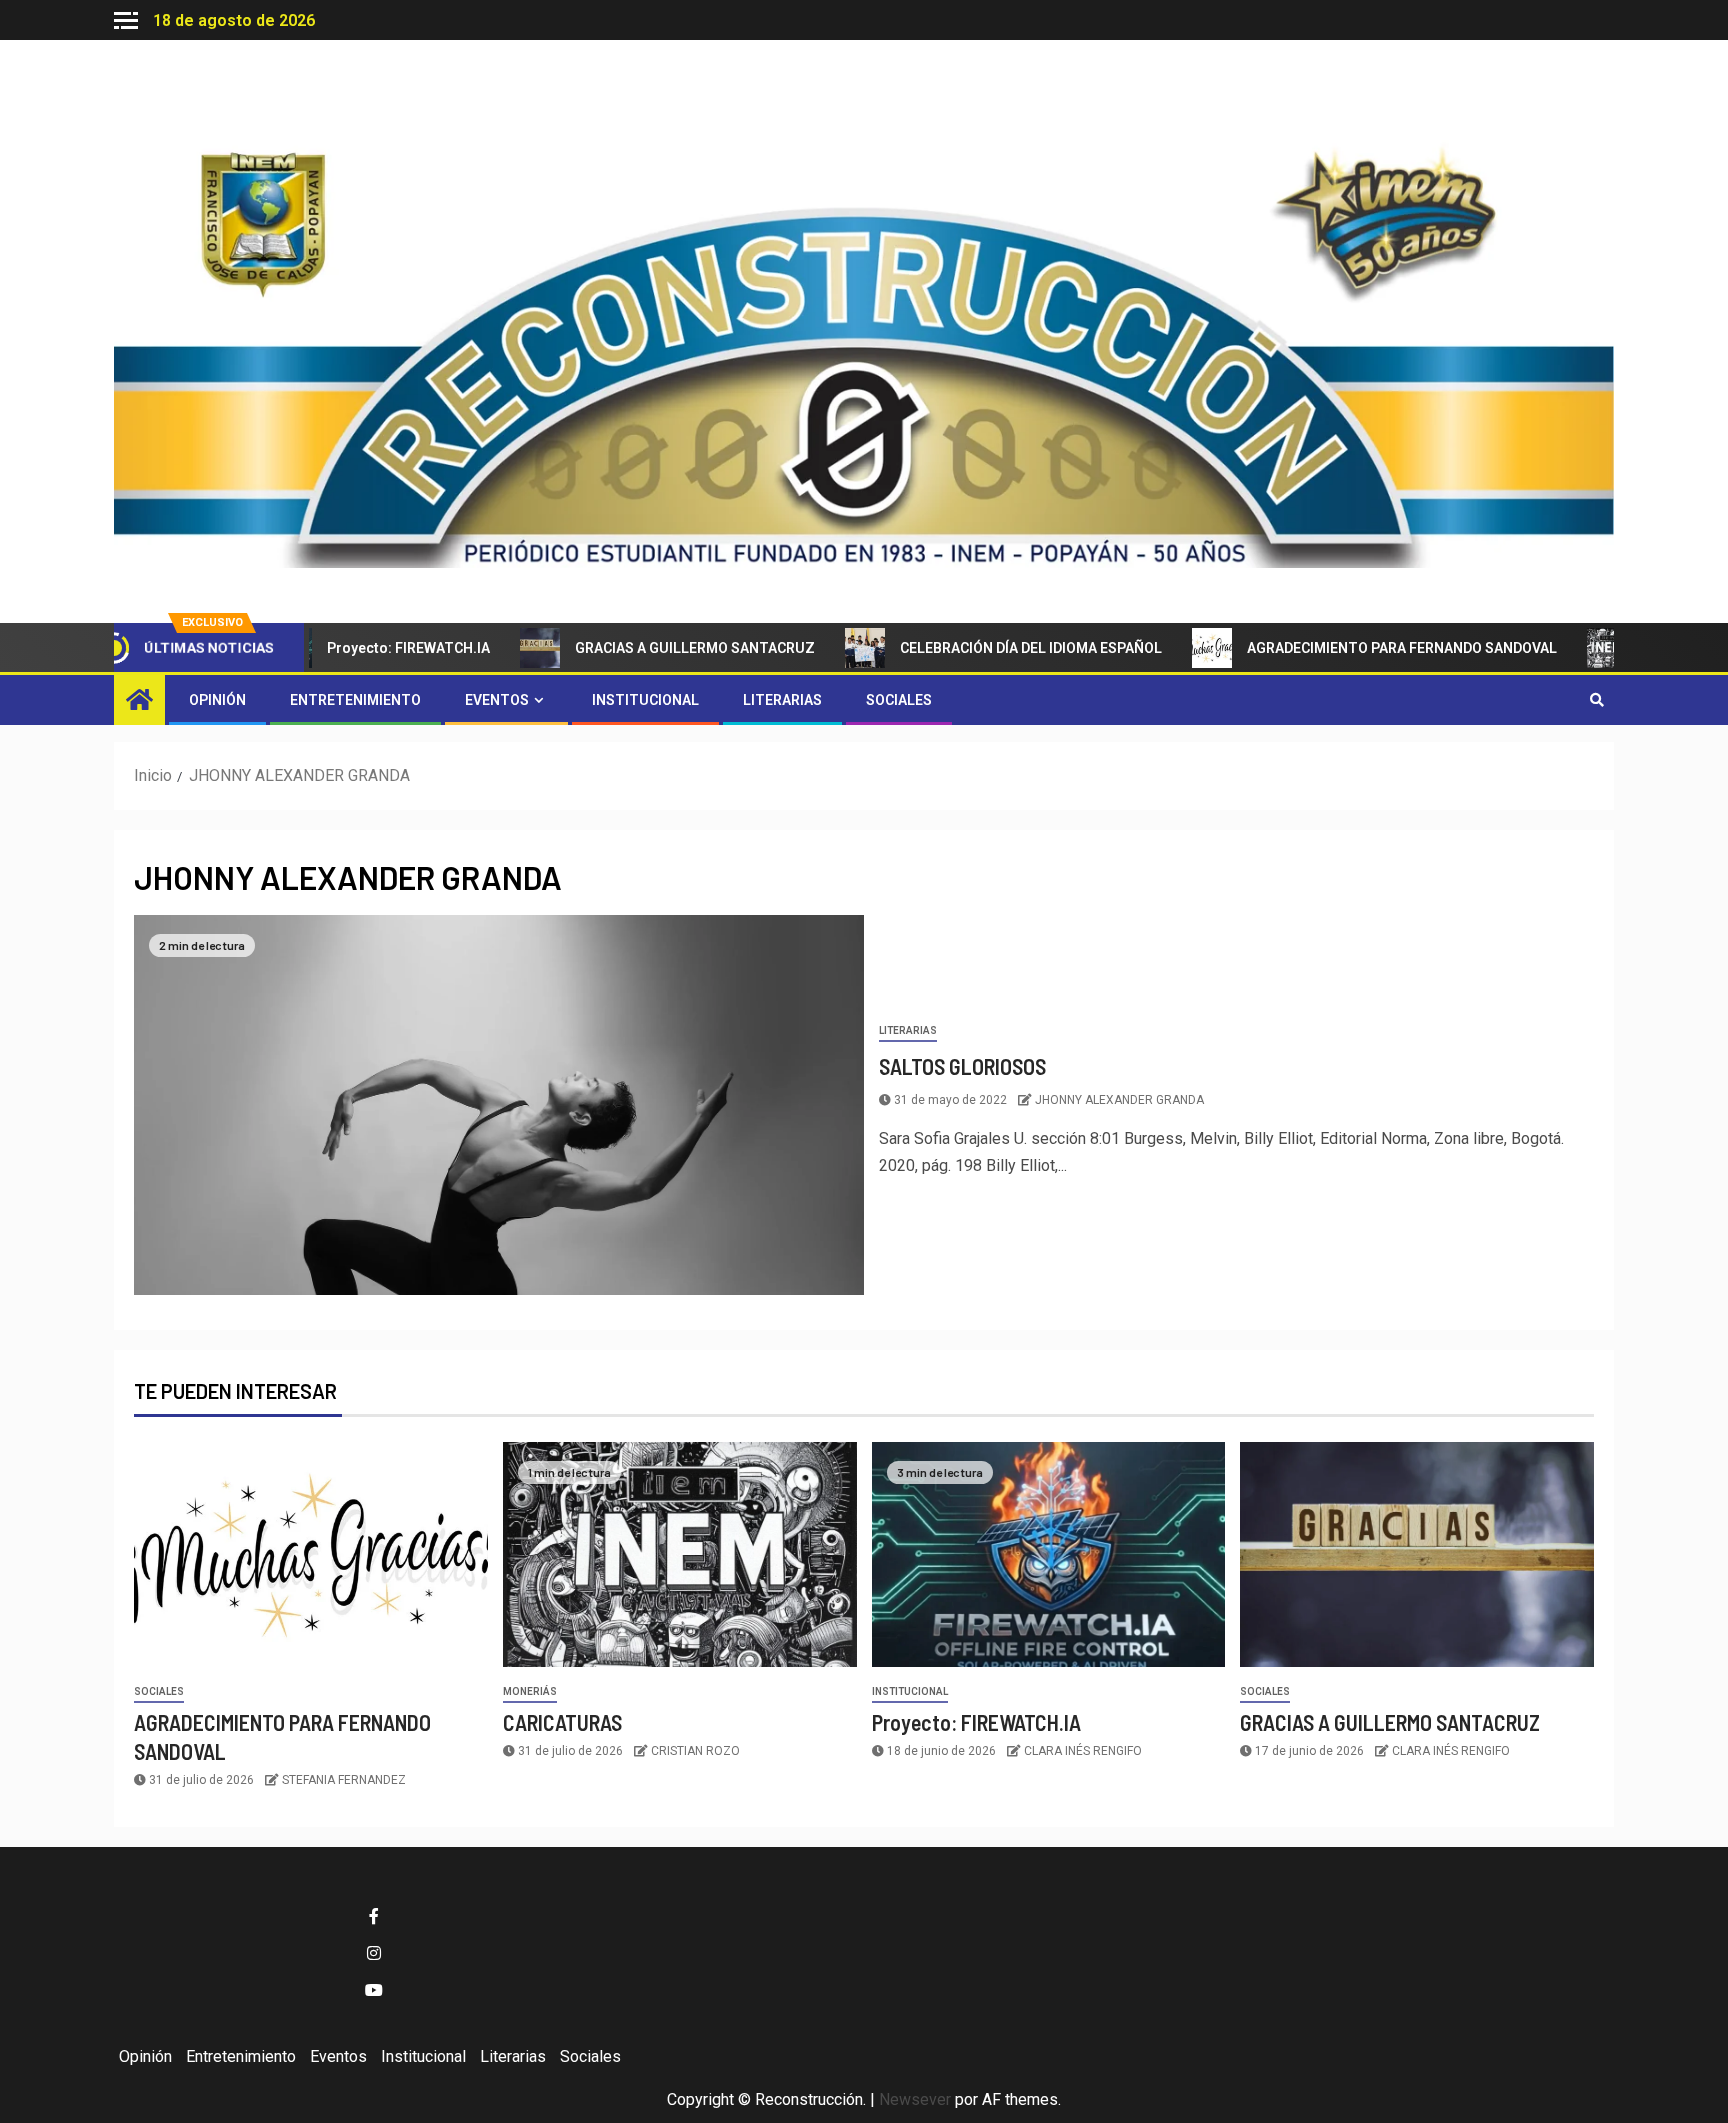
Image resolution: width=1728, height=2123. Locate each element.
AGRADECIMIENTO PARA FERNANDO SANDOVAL (1348, 648)
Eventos (497, 700)
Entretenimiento (355, 700)
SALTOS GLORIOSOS (962, 1066)
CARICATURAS (1635, 648)
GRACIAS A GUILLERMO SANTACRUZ (641, 648)
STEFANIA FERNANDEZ (344, 1780)
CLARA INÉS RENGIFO (1083, 1751)
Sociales (899, 700)
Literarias (782, 700)
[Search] (1596, 700)
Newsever (915, 2099)
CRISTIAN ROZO (695, 1751)
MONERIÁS (530, 1691)
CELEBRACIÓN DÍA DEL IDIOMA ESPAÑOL (977, 648)
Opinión (217, 700)
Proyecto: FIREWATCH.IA (354, 648)
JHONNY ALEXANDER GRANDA (1119, 1100)
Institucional (645, 700)
